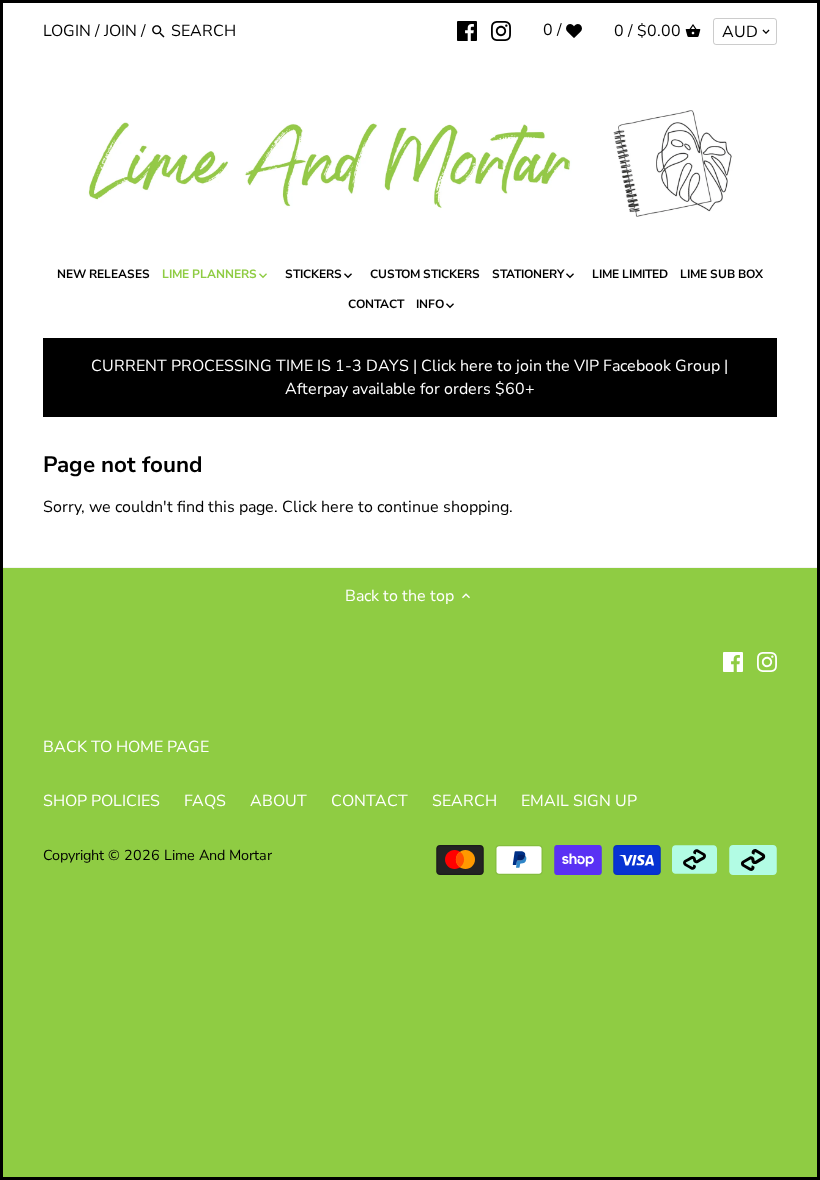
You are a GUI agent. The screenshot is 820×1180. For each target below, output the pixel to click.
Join (120, 31)
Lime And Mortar (218, 855)
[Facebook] (467, 30)
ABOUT (278, 801)
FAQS (205, 801)
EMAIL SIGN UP (579, 801)
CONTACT (369, 801)
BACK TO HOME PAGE (126, 747)
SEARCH (464, 801)
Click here (318, 507)
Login (67, 31)
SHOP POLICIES (101, 801)
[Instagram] (501, 30)
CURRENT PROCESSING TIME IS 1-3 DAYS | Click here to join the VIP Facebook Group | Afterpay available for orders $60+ (409, 377)
